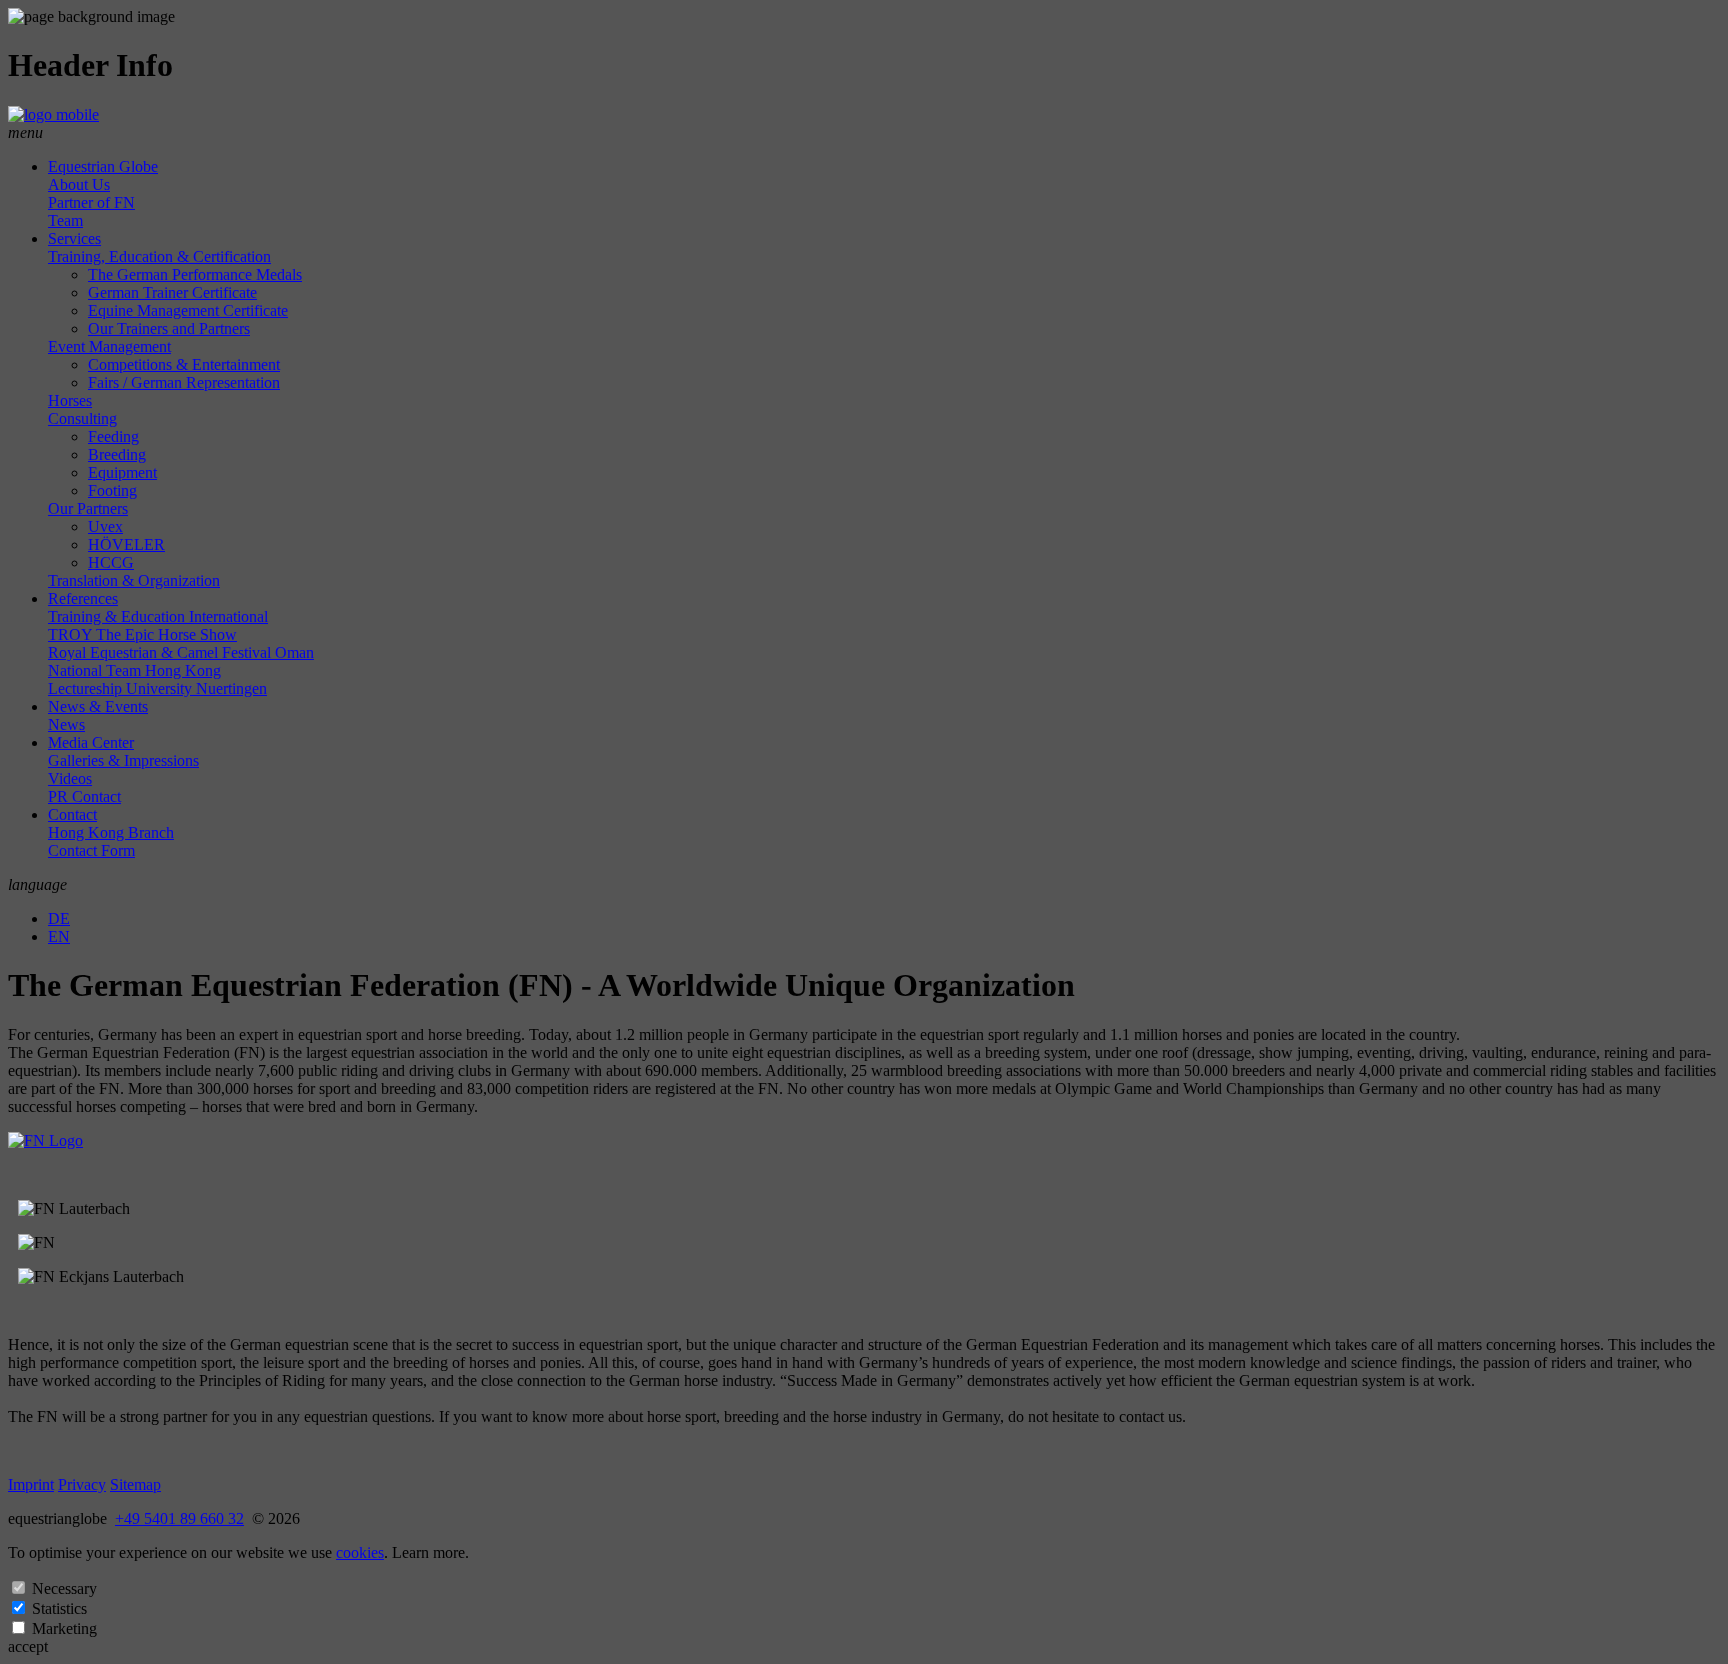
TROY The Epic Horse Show (142, 634)
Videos (70, 778)
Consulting (82, 418)
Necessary (64, 1588)
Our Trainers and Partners (169, 328)
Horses (70, 400)
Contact (72, 814)
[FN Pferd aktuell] (45, 1140)
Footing (112, 490)
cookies (360, 1552)
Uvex (105, 526)
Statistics (59, 1608)
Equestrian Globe (103, 166)
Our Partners (88, 508)
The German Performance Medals (195, 274)
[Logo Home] (53, 114)
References (83, 598)
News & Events (98, 706)
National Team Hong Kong (134, 670)
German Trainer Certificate (172, 292)
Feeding (113, 436)
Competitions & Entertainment (184, 364)
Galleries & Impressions (123, 760)
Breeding (117, 454)
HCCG (111, 562)
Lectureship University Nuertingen (157, 688)
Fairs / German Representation (184, 382)
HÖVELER (126, 544)
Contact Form (91, 850)
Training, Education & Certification (159, 256)
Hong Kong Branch (111, 832)
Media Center (91, 742)
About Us (79, 184)
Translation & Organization (134, 580)
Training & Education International (158, 616)
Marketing (64, 1628)
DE (59, 918)
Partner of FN (91, 202)
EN (59, 936)
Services (74, 238)
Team (65, 220)
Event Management (109, 346)
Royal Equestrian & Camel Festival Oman (181, 652)
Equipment (122, 472)
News (66, 724)
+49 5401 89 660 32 (179, 1518)
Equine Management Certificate (188, 310)
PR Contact (84, 796)
